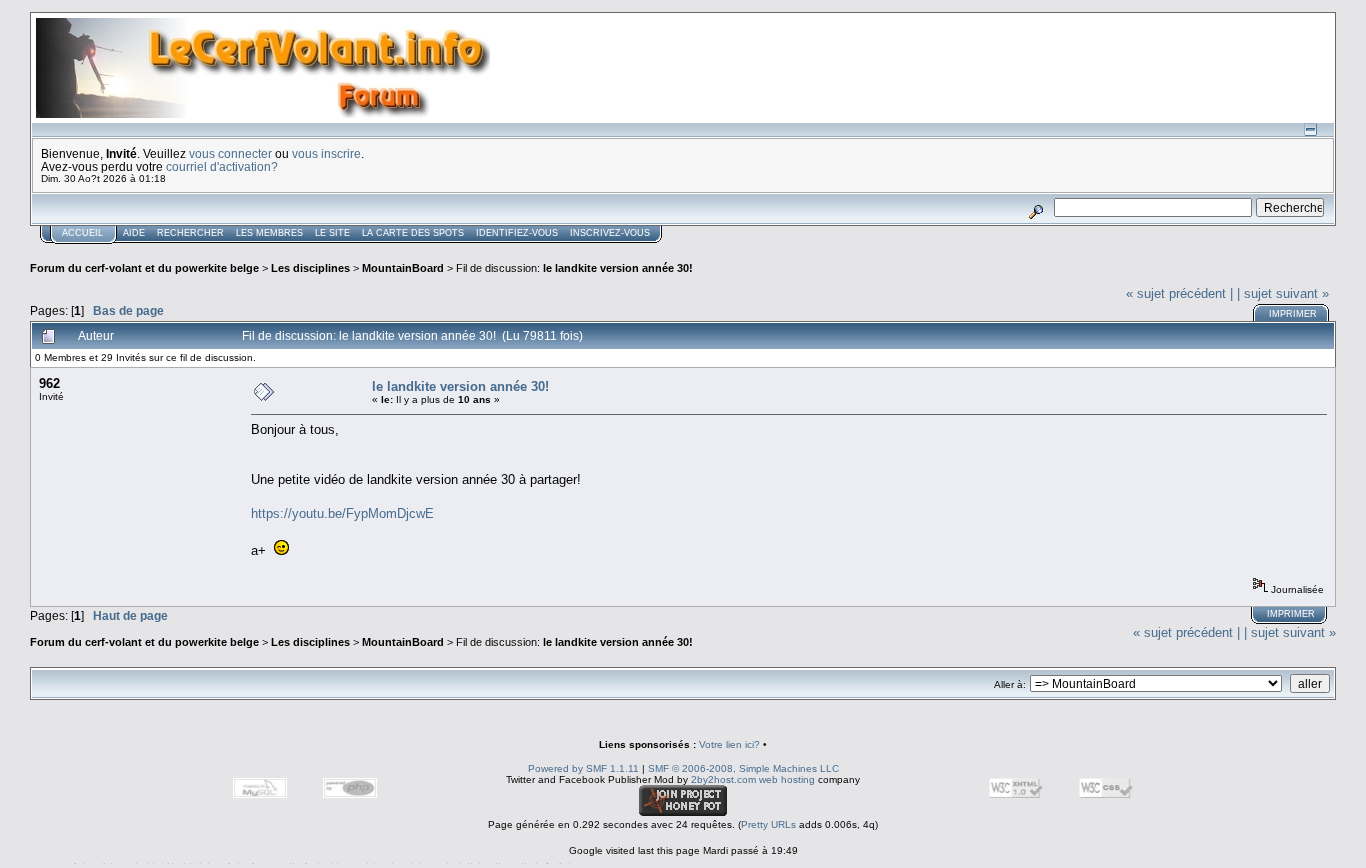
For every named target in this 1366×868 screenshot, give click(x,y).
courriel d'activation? (222, 166)
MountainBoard (403, 268)
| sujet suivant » (1283, 293)
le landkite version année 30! (618, 268)
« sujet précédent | (1179, 293)
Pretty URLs (768, 824)
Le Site (332, 233)
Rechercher (190, 233)
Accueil (82, 233)
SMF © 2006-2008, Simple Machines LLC (743, 768)
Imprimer (1293, 314)
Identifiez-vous (517, 233)
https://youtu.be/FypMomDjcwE (342, 513)
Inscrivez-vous (610, 233)
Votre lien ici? (729, 744)
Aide (134, 233)
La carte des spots (413, 233)
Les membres (269, 233)
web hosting (787, 779)
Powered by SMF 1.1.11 (583, 768)
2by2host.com (723, 779)
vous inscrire (326, 153)
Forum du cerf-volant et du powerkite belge (144, 268)
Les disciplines (310, 268)
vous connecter (230, 153)
